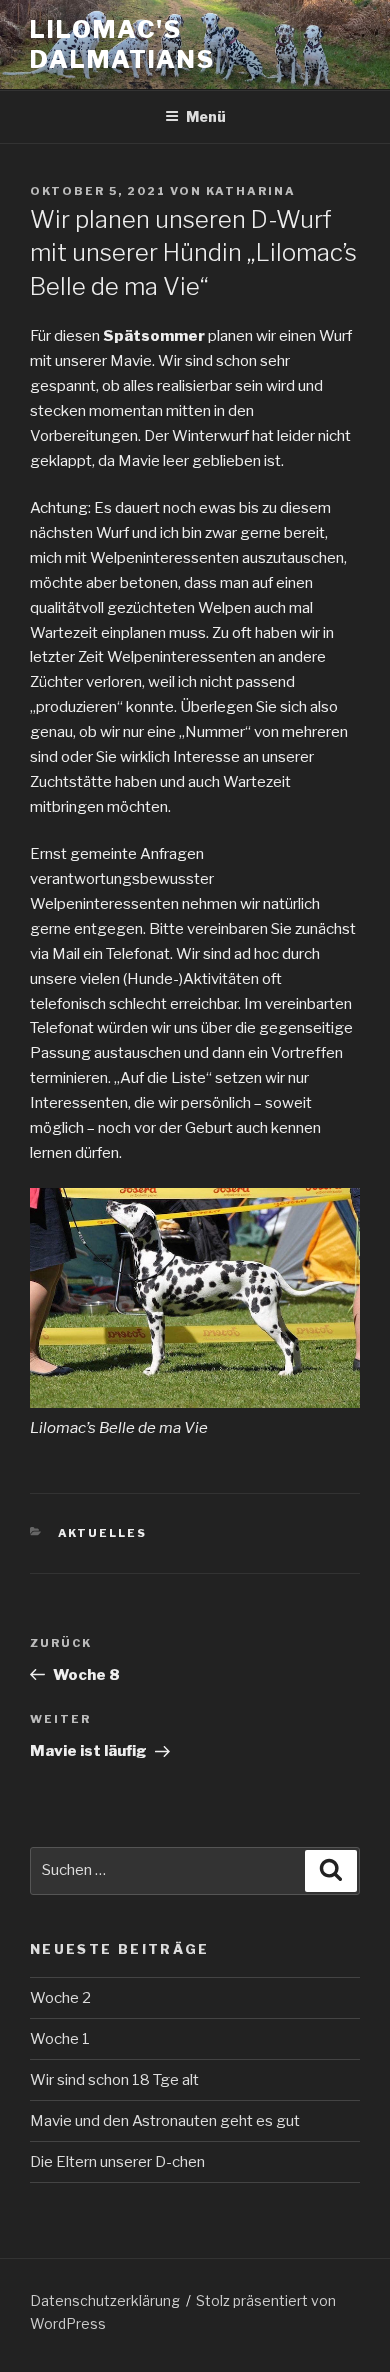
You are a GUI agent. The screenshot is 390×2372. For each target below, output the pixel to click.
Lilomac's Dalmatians (122, 44)
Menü (206, 116)
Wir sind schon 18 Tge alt (114, 2080)
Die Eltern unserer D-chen (117, 2162)
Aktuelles (103, 1533)
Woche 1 (60, 2039)
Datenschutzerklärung (105, 2300)
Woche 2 (60, 1998)
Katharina (251, 191)
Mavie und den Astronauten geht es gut (165, 2121)
